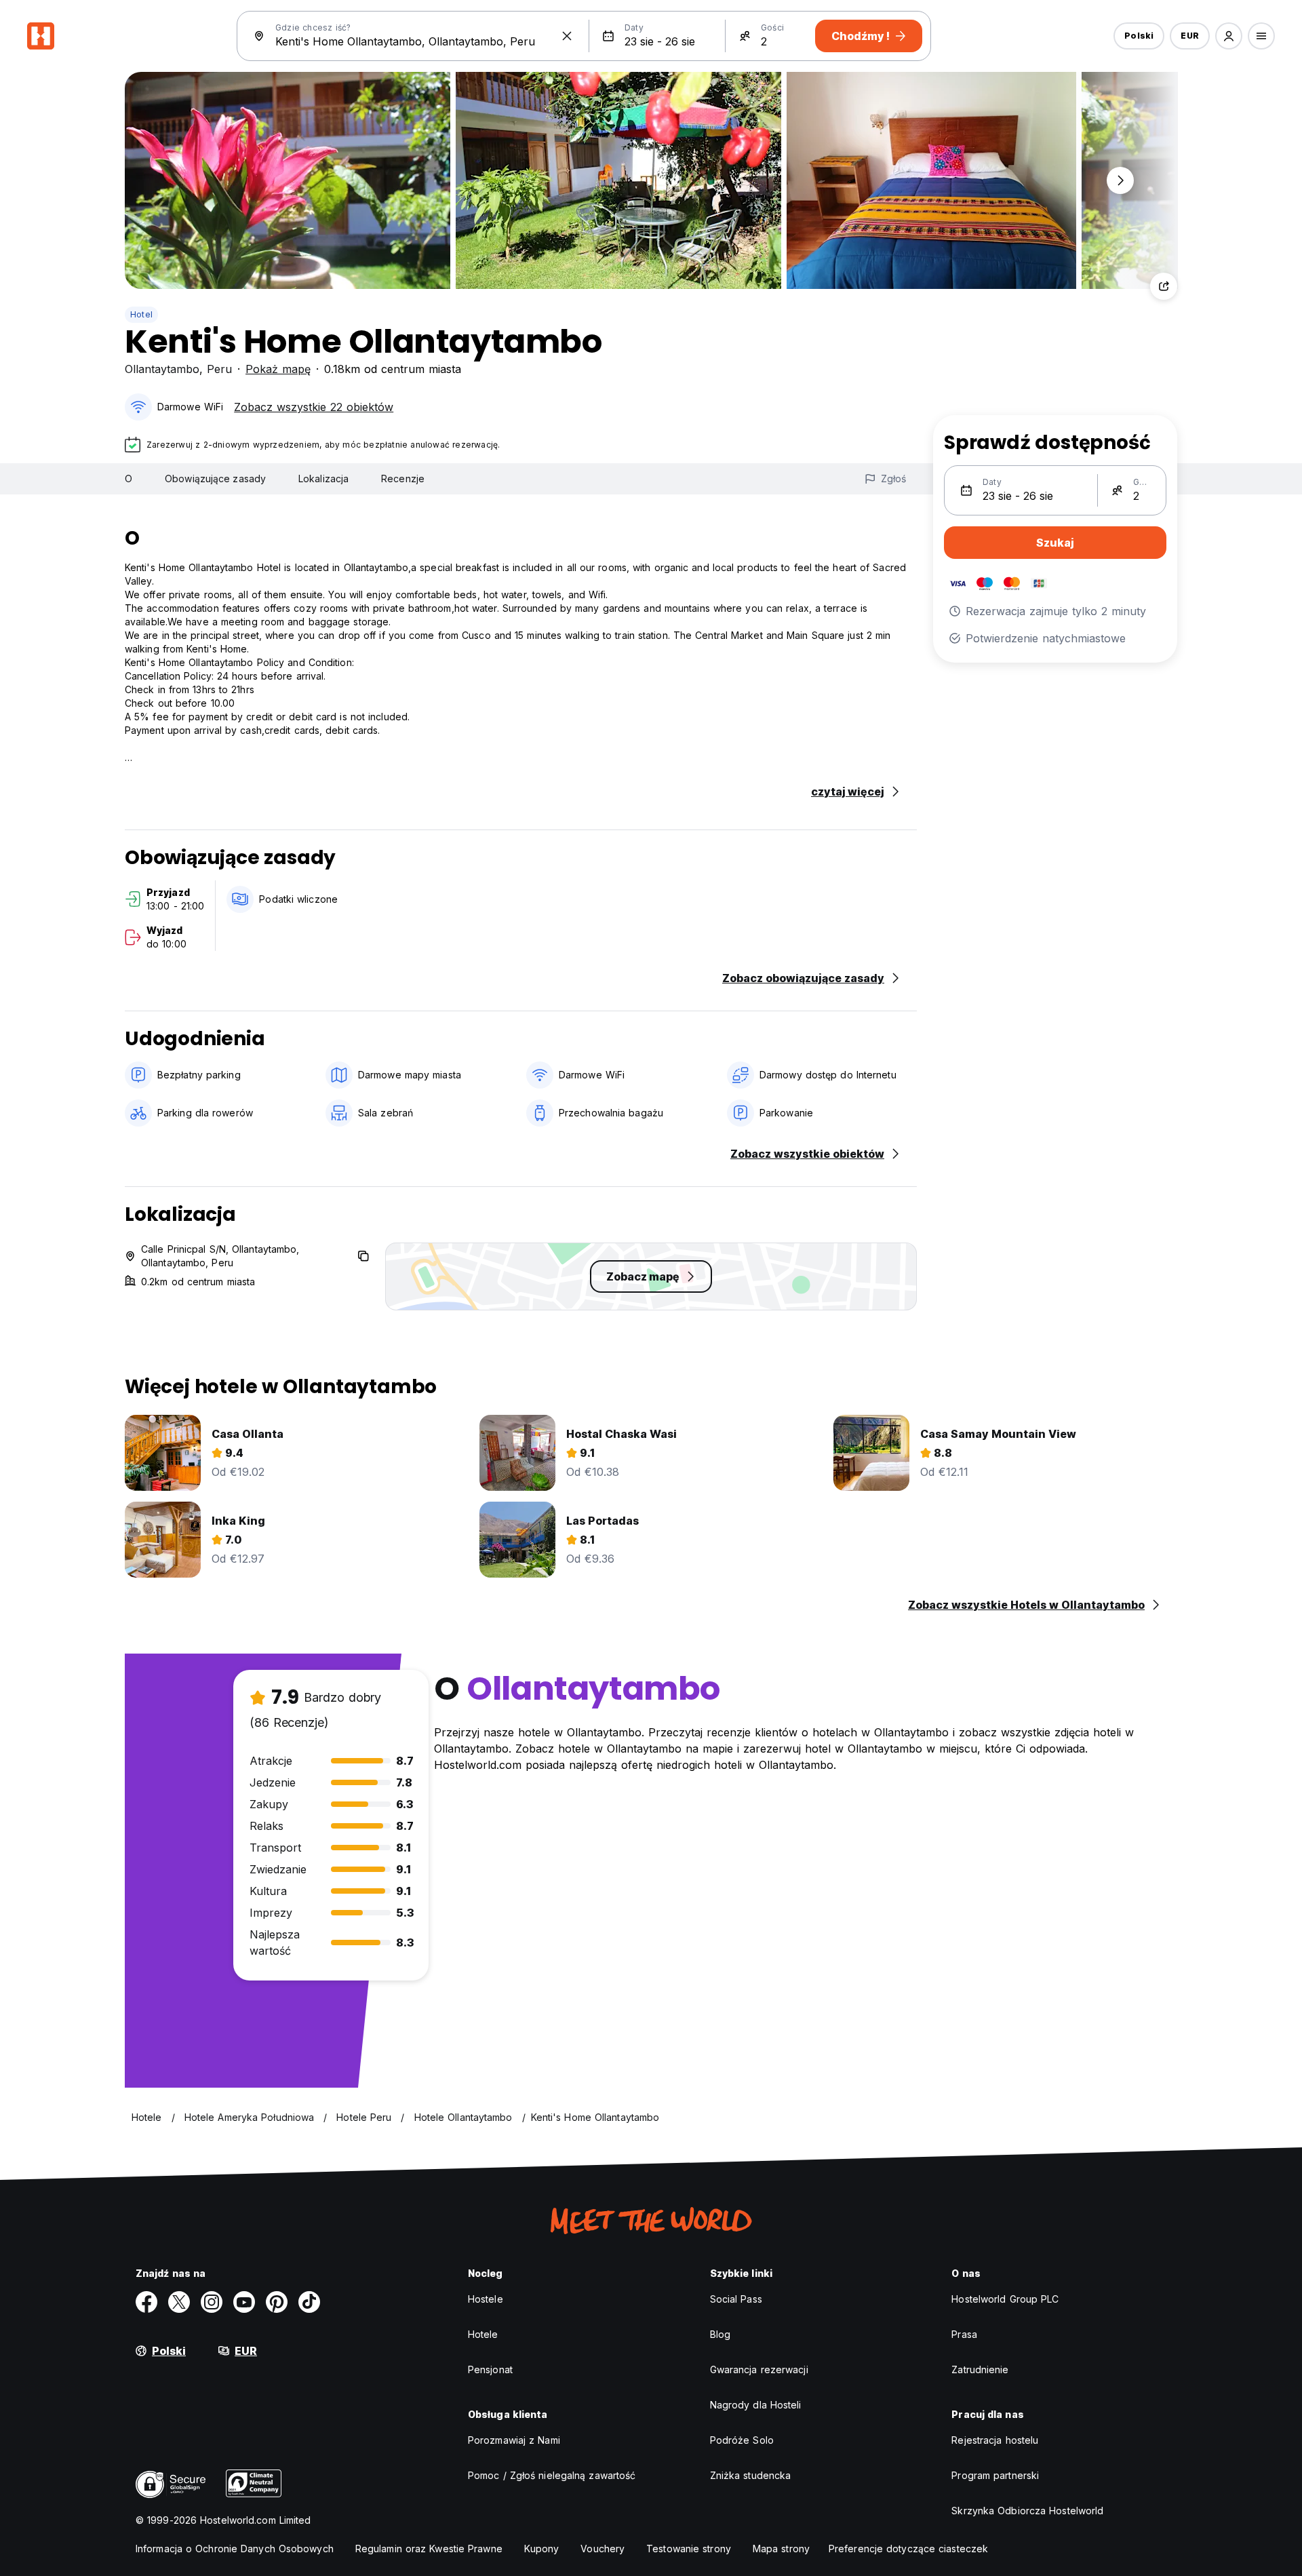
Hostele (486, 2299)
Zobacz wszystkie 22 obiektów (314, 407)
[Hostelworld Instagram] (212, 2302)
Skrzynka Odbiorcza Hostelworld (1027, 2511)
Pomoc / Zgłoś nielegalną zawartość (552, 2475)
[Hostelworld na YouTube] (244, 2302)
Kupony (542, 2549)
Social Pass (736, 2299)
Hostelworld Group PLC (1005, 2299)
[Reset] (567, 36)
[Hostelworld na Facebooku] (146, 2302)
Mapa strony (781, 2549)
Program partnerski (995, 2475)
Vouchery (603, 2549)
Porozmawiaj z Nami (514, 2440)
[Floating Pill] (1120, 180)
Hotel (141, 314)
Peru (219, 369)
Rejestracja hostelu (995, 2440)
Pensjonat (490, 2369)
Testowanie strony (689, 2549)
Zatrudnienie (980, 2369)
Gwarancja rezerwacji (759, 2369)
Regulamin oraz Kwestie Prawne (429, 2549)
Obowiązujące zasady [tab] (215, 479)
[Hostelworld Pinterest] (277, 2302)
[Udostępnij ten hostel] (1164, 286)
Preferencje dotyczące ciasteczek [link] (908, 2549)
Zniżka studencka (751, 2475)
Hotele (483, 2334)
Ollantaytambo (162, 369)
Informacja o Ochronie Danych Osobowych (235, 2549)
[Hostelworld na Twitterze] (179, 2302)
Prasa (964, 2334)
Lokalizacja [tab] (323, 479)
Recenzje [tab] (403, 479)
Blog (720, 2334)
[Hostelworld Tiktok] (309, 2302)
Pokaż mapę (278, 369)
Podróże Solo (742, 2440)
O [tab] (129, 479)
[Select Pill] (1229, 36)
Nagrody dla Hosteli (756, 2405)
